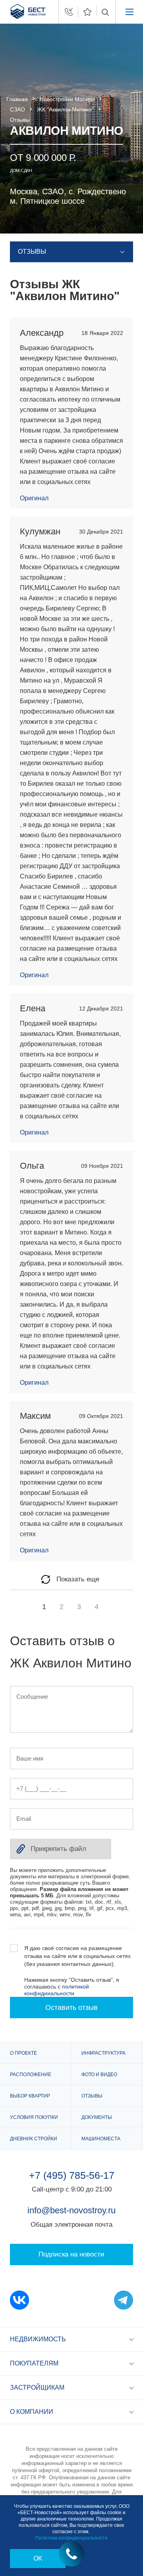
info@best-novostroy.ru (71, 2210)
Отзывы (92, 2096)
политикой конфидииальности (57, 1990)
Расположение (31, 2075)
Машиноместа (101, 2139)
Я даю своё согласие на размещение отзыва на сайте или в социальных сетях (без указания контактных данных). (77, 1956)
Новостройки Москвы (67, 99)
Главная (17, 99)
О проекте (23, 2053)
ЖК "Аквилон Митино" (65, 109)
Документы (97, 2117)
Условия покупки (34, 2117)
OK (38, 2558)
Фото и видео (99, 2075)
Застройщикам (37, 2387)
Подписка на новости (71, 2254)
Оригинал (34, 498)
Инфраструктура (103, 2053)
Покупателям (34, 2363)
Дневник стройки (34, 2139)
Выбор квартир (30, 2096)
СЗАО (17, 109)
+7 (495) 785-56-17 (72, 2175)
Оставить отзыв (71, 2008)
